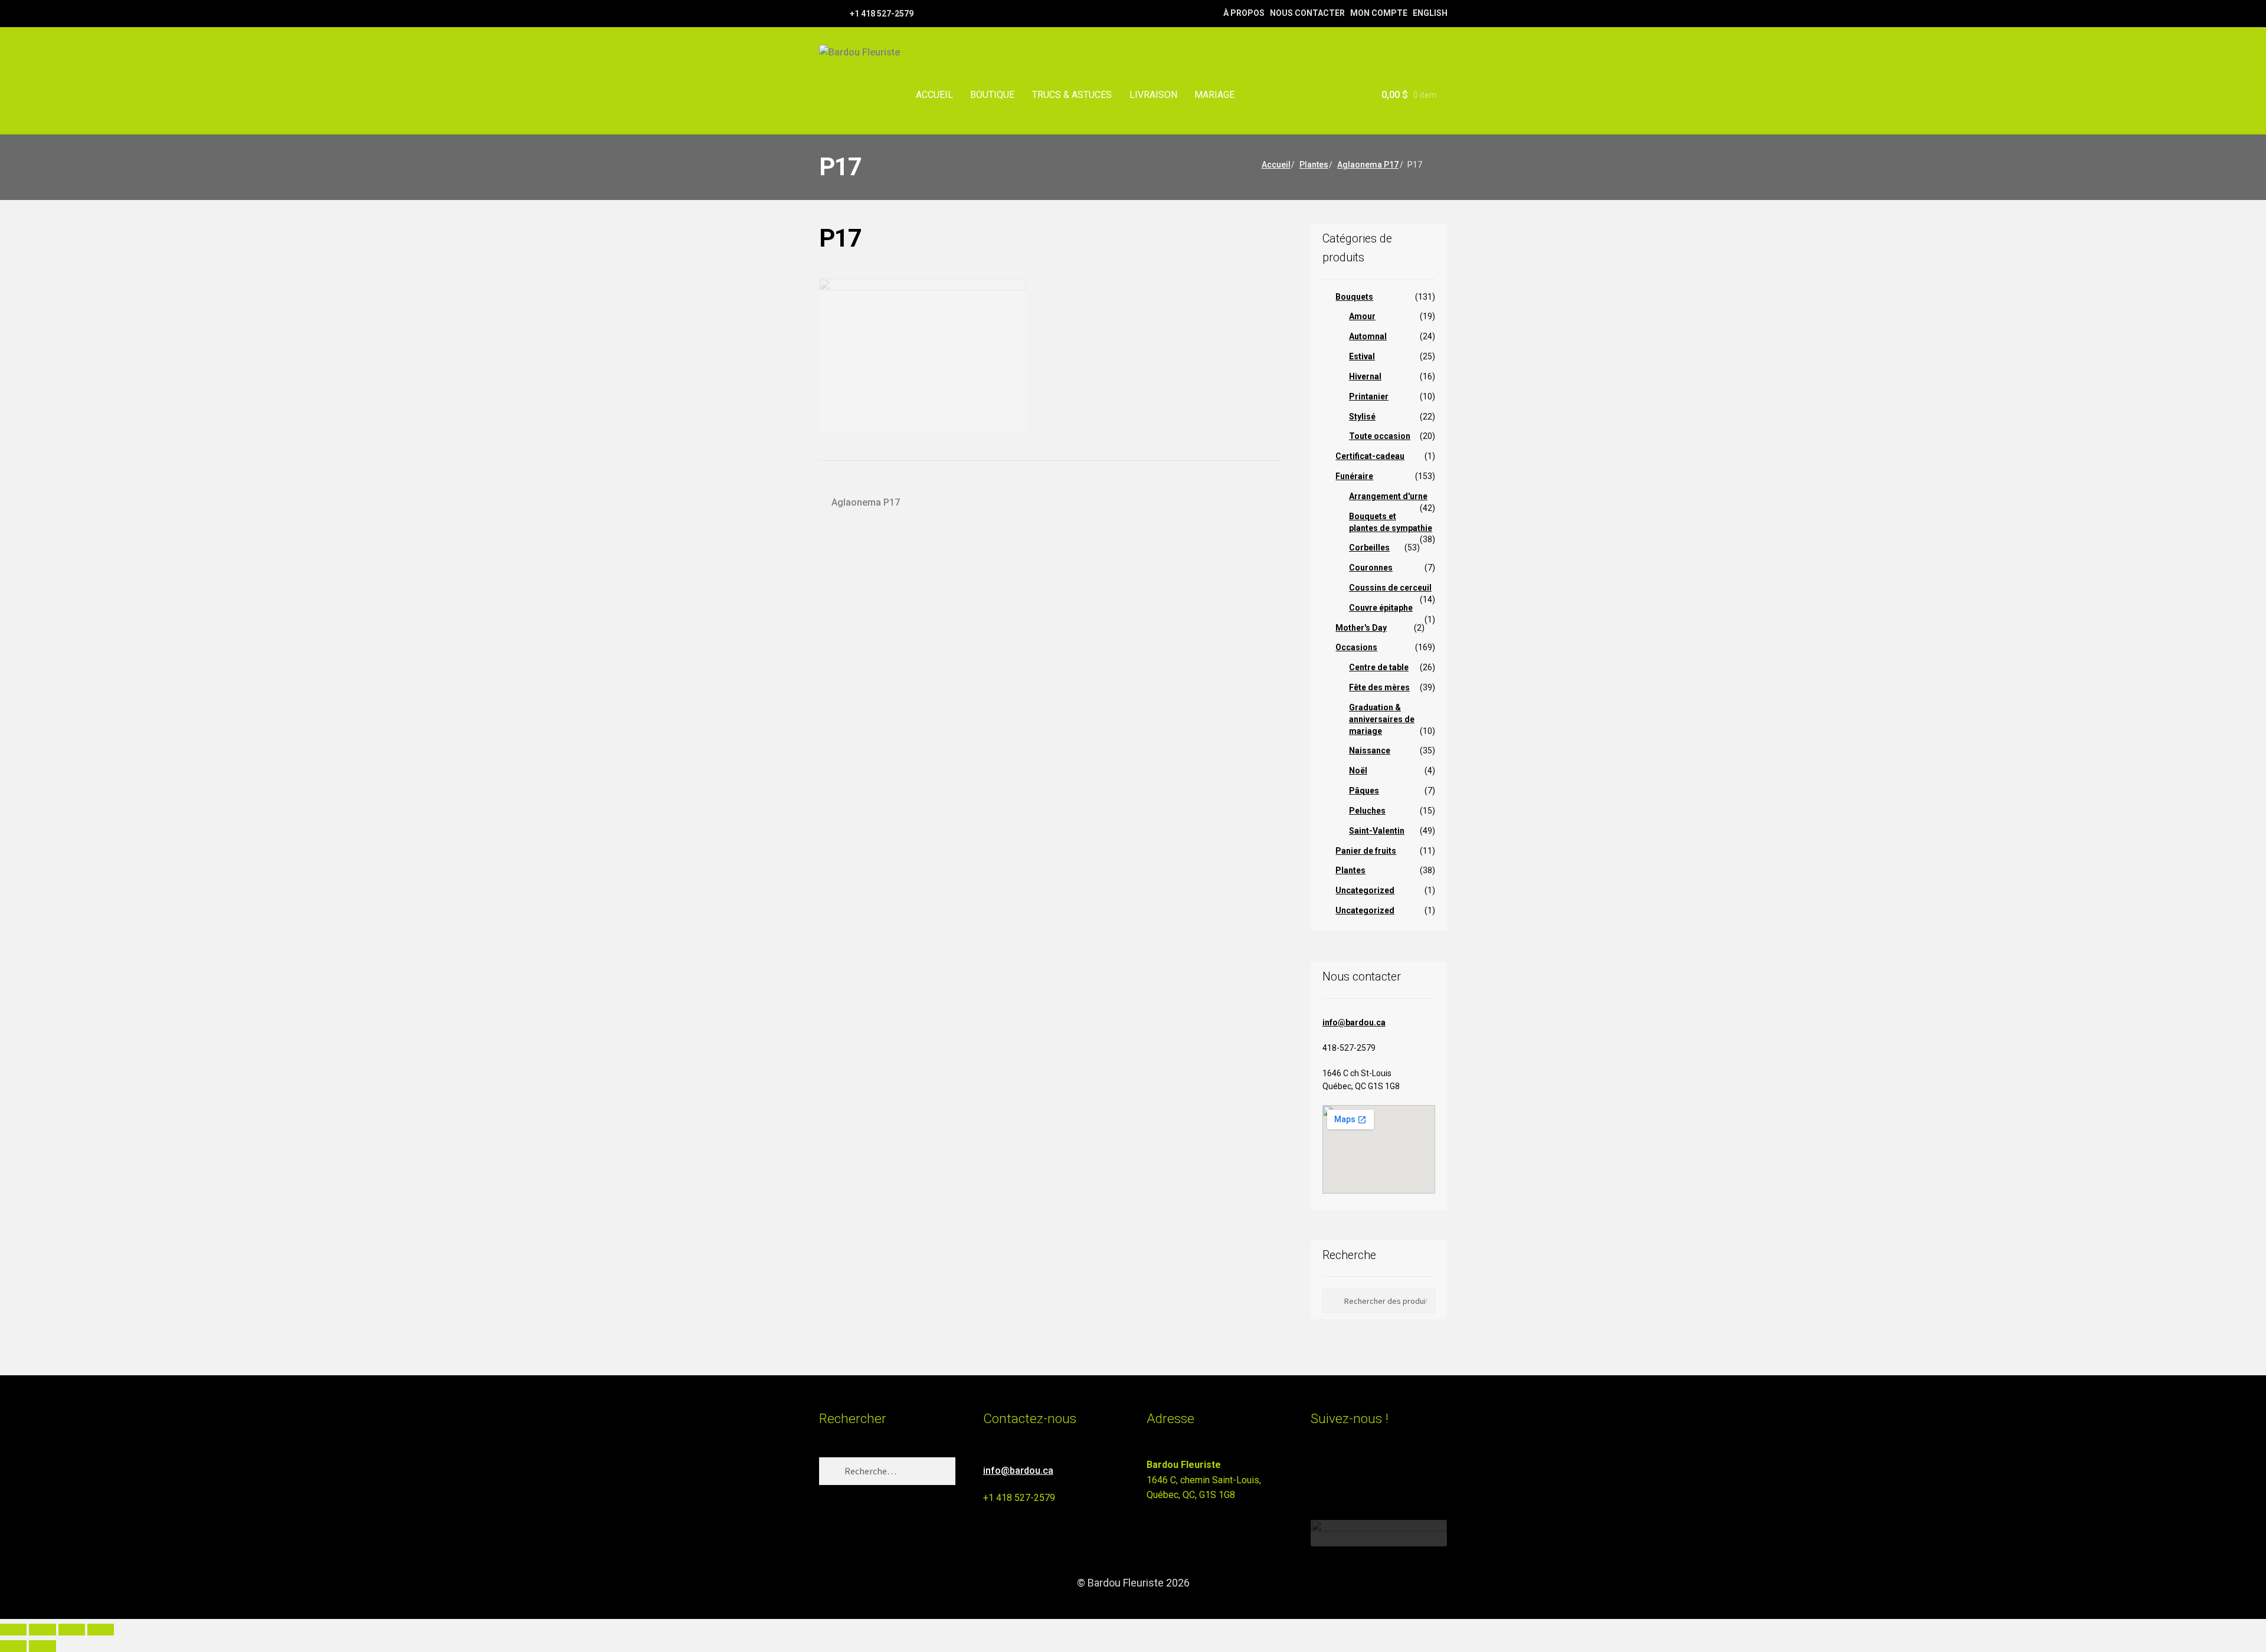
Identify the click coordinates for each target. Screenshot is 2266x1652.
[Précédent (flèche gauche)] (13, 1646)
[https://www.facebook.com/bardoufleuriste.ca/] (825, 13)
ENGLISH (1430, 13)
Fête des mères (1379, 687)
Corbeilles (1369, 548)
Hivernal (1365, 376)
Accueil (1276, 165)
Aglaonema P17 (1368, 165)
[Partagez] (72, 1630)
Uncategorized (1365, 890)
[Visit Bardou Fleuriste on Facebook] (1340, 1470)
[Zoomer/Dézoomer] (13, 1630)
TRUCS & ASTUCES (1072, 95)
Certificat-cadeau (1370, 456)
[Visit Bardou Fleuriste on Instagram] (1318, 1470)
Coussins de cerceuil (1390, 588)
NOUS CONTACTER (1307, 13)
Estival (1362, 356)
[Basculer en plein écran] (42, 1630)
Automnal (1368, 336)
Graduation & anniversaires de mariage (1382, 719)
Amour (1362, 316)
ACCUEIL (934, 95)
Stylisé (1362, 417)
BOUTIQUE (992, 95)
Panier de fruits (1366, 851)
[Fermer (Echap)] (101, 1630)
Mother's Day (1361, 628)
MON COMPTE (1379, 13)
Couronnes (1371, 568)
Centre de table (1379, 667)
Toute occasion (1380, 436)
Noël (1358, 771)
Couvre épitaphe (1381, 608)
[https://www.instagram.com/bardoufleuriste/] (839, 13)
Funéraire (1354, 476)
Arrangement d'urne (1388, 496)
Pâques (1364, 791)
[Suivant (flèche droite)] (42, 1646)
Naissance (1370, 750)
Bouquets (1354, 297)
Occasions (1356, 647)
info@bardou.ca (1354, 1022)
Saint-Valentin (1377, 831)
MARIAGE (1214, 95)
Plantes (1314, 165)
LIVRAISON (1153, 95)
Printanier (1369, 396)
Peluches (1367, 811)
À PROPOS (1244, 13)
